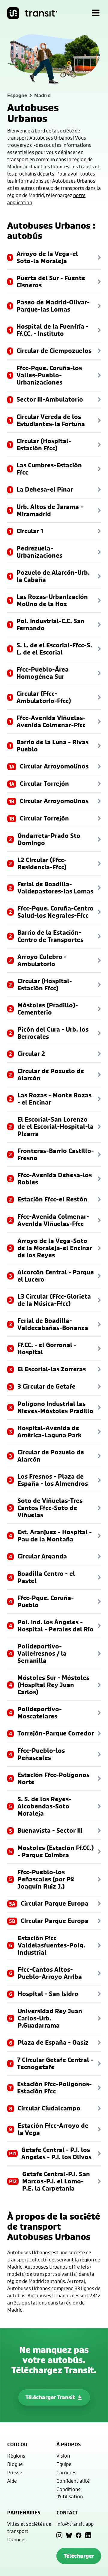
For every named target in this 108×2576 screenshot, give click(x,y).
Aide (12, 2481)
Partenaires (24, 2513)
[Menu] (96, 13)
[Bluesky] (69, 2535)
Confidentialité (73, 2481)
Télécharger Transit (50, 2397)
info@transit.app (75, 2524)
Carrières (66, 2472)
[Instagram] (59, 2535)
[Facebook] (79, 2535)
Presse (15, 2472)
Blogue (15, 2464)
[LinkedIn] (88, 2535)
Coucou (17, 2444)
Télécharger (79, 2556)
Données (17, 2539)
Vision (63, 2456)
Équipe (64, 2464)
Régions (16, 2456)
